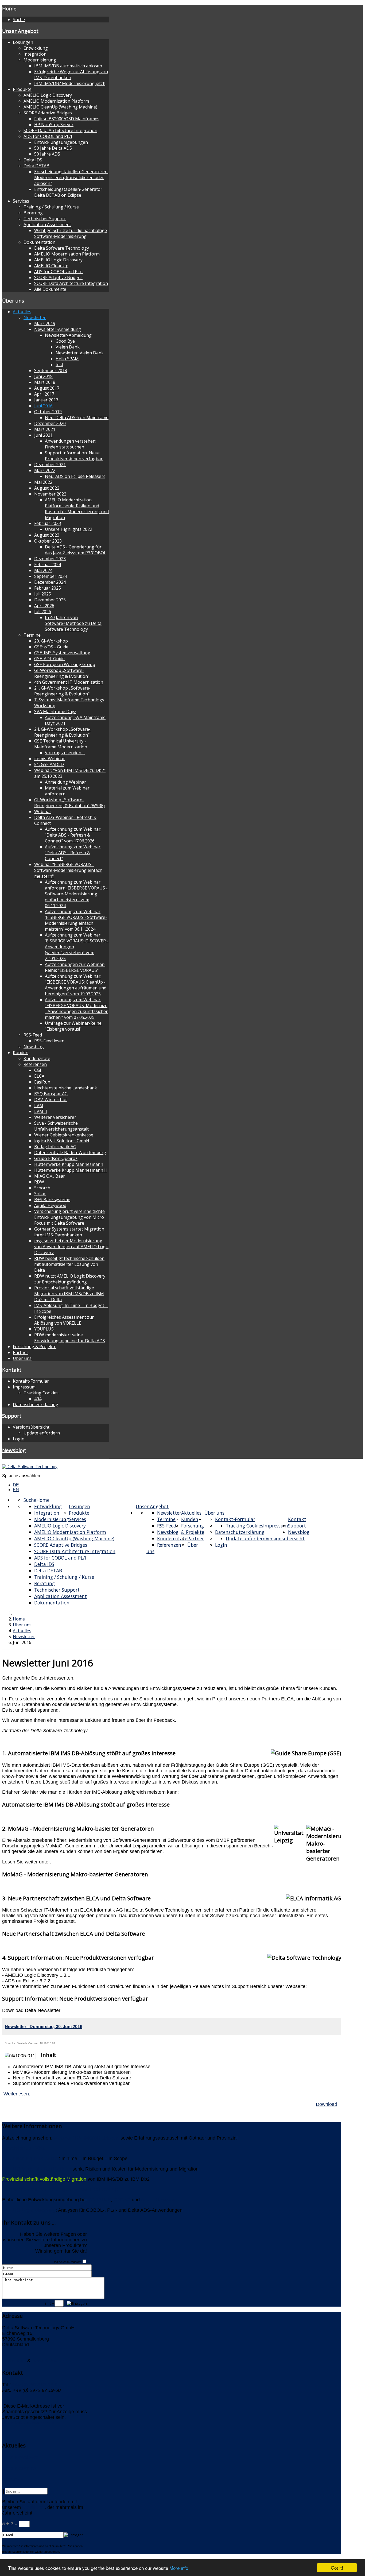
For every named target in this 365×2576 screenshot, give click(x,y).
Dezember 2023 (50, 559)
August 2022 (47, 488)
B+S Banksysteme (52, 1200)
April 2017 (44, 394)
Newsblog (34, 1047)
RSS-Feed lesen (49, 1041)
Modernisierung (40, 60)
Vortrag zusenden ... (65, 753)
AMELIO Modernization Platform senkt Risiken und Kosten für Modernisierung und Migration (77, 509)
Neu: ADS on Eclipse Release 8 (75, 476)
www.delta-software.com (28, 2423)
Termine (32, 635)
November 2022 (50, 494)
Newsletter (35, 318)
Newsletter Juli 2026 (24, 2148)
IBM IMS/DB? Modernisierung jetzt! (70, 83)
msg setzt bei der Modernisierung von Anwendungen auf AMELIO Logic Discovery (71, 1247)
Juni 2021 (43, 435)
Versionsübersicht (31, 1427)
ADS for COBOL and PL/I (48, 136)
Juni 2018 (43, 376)
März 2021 (45, 429)
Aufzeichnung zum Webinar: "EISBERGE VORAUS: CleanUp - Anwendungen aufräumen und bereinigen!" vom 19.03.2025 (76, 985)
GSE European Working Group (65, 664)
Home (9, 8)
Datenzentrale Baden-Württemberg (70, 1152)
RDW (39, 1182)
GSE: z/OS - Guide (51, 647)
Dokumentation (39, 242)
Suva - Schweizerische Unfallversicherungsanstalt (61, 1126)
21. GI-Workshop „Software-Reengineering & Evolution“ (62, 691)
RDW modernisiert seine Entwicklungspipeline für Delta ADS (70, 1338)
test (59, 365)
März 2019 (45, 323)
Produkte (22, 89)
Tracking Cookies (41, 1393)
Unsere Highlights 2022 (69, 529)
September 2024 (51, 576)
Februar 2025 (48, 588)
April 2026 (44, 606)
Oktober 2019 (48, 412)
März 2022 (45, 470)
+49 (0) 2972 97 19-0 (35, 2385)
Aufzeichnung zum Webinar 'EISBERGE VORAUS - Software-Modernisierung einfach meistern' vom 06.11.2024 (76, 920)
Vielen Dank (68, 347)
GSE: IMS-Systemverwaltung (62, 653)
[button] (172, 1804)
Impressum (24, 1387)
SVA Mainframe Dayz (55, 711)
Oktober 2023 (48, 541)
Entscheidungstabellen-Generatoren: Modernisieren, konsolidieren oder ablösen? (71, 177)
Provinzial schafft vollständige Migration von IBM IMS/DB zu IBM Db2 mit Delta (69, 1294)
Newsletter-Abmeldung (68, 335)
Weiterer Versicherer (55, 1117)
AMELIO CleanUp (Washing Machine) (60, 107)
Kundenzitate (37, 1058)
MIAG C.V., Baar (50, 1176)
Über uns (13, 301)
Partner (21, 1352)
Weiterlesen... (18, 2094)
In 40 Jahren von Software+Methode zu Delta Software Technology (73, 623)
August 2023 (47, 535)
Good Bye (65, 341)
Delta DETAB (36, 166)
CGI (38, 1070)
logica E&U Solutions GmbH (62, 1141)
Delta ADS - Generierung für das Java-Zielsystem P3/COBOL (76, 550)
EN (16, 1490)
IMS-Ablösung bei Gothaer (30, 2159)
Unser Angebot (20, 31)
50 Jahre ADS (47, 154)
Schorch (42, 1188)
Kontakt (12, 1370)
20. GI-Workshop (51, 641)
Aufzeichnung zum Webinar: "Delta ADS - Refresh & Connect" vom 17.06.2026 (73, 835)
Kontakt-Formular (31, 1381)
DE (16, 1485)
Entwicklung (36, 48)
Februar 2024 (48, 564)
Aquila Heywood (50, 1205)
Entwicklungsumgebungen (61, 142)
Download (327, 2104)
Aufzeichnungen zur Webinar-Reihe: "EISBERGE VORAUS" (75, 967)
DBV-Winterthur (51, 1100)
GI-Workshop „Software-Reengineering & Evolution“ (62, 673)
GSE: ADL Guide (49, 659)
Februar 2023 (48, 523)
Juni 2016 (43, 406)
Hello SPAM (67, 359)
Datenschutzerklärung (36, 1405)
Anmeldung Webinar (65, 782)
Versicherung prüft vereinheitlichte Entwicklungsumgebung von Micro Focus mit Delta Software (69, 1217)
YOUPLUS (44, 1329)
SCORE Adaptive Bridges (48, 113)
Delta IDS (33, 160)
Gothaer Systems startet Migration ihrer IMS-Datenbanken (69, 1232)
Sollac (40, 1194)
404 (38, 1399)
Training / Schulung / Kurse (51, 207)
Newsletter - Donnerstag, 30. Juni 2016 (44, 2027)
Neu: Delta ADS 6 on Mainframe (77, 417)
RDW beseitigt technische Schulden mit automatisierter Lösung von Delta (69, 1264)
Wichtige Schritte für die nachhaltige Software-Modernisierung (71, 233)
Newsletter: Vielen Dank (80, 353)
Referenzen (35, 1064)
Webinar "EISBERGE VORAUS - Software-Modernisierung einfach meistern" (68, 870)
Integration (35, 54)
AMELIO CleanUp (51, 266)
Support (12, 1416)
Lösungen (23, 42)
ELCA (39, 1076)
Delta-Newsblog (19, 2469)
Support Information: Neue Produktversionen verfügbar (74, 456)
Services (21, 201)
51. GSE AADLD (49, 764)
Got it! (337, 2568)
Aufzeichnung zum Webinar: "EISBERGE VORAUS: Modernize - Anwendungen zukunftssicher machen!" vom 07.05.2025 (76, 1008)
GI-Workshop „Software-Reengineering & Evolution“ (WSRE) (69, 803)
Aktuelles (22, 312)
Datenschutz (45, 2361)
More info (179, 2568)
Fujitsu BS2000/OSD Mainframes (67, 119)
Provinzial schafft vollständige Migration (44, 2179)
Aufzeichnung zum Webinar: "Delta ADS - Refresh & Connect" (73, 853)
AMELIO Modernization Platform (56, 101)
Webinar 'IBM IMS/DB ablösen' (86, 2138)
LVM (39, 1105)
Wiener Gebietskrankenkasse (64, 1135)
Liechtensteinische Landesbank (66, 1088)
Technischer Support (45, 219)
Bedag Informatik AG (55, 1147)
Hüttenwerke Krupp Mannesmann (69, 1164)
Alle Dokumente (50, 289)
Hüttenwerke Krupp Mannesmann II (71, 1170)
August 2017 (47, 388)
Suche (19, 20)
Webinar (43, 811)
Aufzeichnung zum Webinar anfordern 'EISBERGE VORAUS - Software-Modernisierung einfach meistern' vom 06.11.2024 (76, 894)
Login (19, 1439)
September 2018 (51, 370)
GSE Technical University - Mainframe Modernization (61, 744)
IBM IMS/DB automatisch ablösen (68, 66)
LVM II (41, 1111)
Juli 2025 (43, 594)
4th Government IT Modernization (69, 682)
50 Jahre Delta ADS (53, 148)
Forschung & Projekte (35, 1347)
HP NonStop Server (54, 125)
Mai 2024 (43, 570)
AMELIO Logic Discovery (48, 95)
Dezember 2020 (50, 423)
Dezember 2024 (50, 582)
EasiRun (42, 1082)
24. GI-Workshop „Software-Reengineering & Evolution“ (62, 732)
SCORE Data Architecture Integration (60, 130)
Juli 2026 (43, 612)
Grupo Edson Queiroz (56, 1158)
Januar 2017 (46, 400)
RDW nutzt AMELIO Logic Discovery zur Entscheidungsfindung (70, 1279)
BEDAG (122, 2200)
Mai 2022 (43, 482)
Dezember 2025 (50, 600)
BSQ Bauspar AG (51, 1094)
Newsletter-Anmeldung (58, 329)
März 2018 (45, 382)
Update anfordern (42, 1433)
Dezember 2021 (50, 465)
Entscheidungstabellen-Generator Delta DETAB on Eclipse (68, 192)
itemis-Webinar (50, 759)
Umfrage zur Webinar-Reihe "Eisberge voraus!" (73, 1026)
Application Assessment (47, 225)
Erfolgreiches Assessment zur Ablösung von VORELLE (64, 1320)
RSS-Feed (33, 1035)
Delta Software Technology (62, 248)
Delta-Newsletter (20, 2457)
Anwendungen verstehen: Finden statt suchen (71, 444)
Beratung (33, 213)
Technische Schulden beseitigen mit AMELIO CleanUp (60, 2190)
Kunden (21, 1053)
